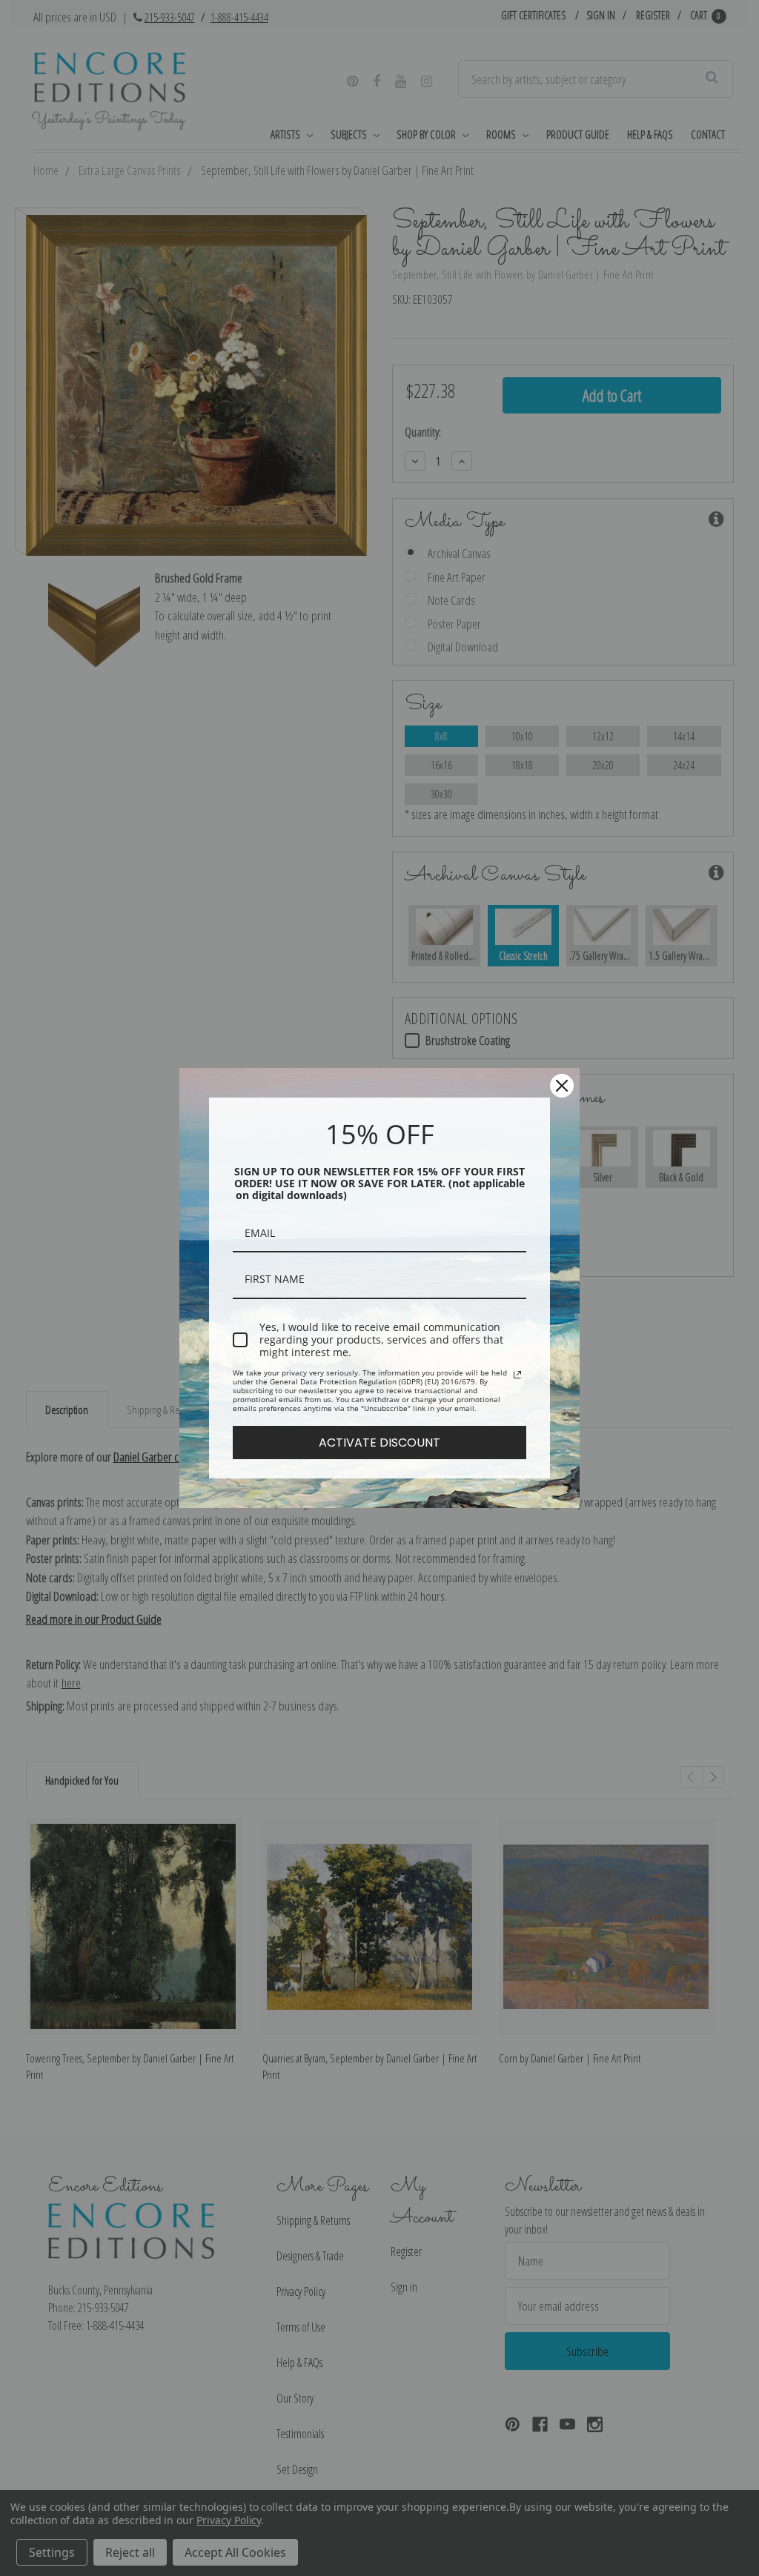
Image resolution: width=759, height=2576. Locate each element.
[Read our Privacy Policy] (517, 1375)
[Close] (562, 1086)
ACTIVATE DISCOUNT (379, 1443)
